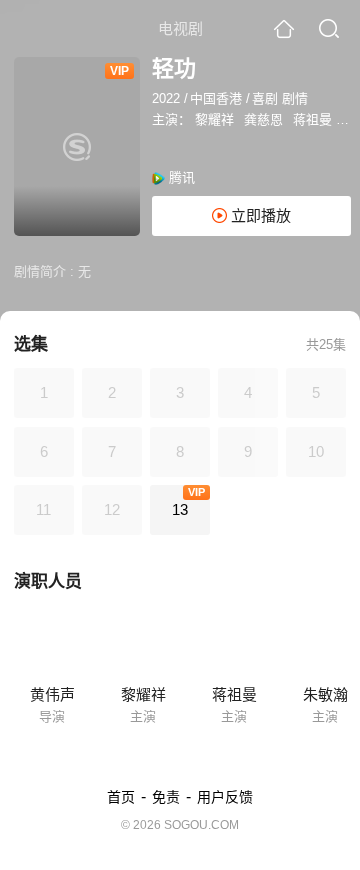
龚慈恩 (263, 119)
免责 (166, 797)
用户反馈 (225, 797)
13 (180, 509)
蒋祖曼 (312, 119)
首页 (121, 797)
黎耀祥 (214, 119)
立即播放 (259, 215)
